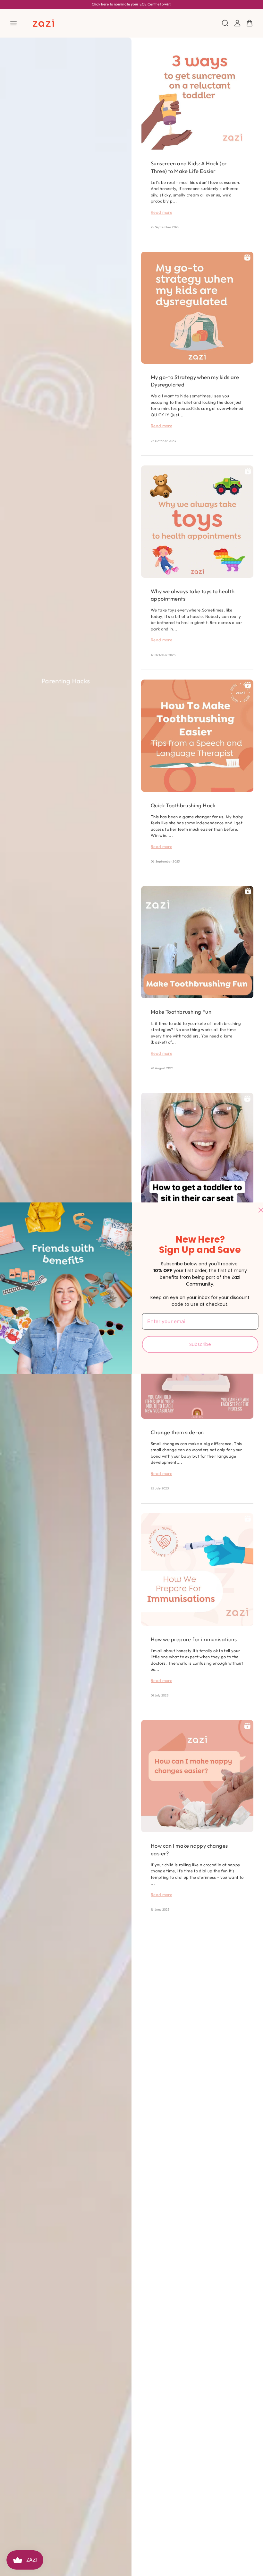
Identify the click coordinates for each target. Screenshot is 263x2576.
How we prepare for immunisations (194, 1639)
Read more (161, 212)
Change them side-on (177, 1432)
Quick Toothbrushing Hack (183, 805)
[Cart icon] (250, 23)
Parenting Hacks (66, 681)
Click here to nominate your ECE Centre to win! (132, 4)
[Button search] (225, 23)
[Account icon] (237, 23)
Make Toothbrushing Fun (181, 1012)
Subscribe (200, 1344)
